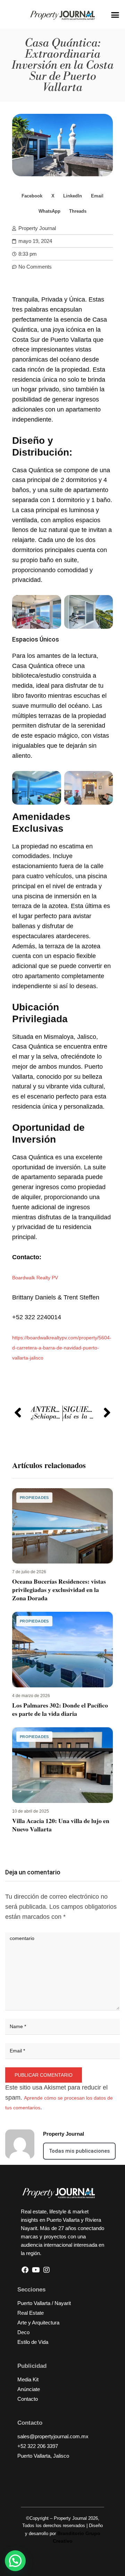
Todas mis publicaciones (79, 2151)
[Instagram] (47, 2270)
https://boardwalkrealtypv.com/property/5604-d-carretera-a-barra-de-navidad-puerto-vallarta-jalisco (62, 1348)
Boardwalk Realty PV (35, 1278)
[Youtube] (36, 2270)
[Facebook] (25, 2270)
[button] (115, 15)
